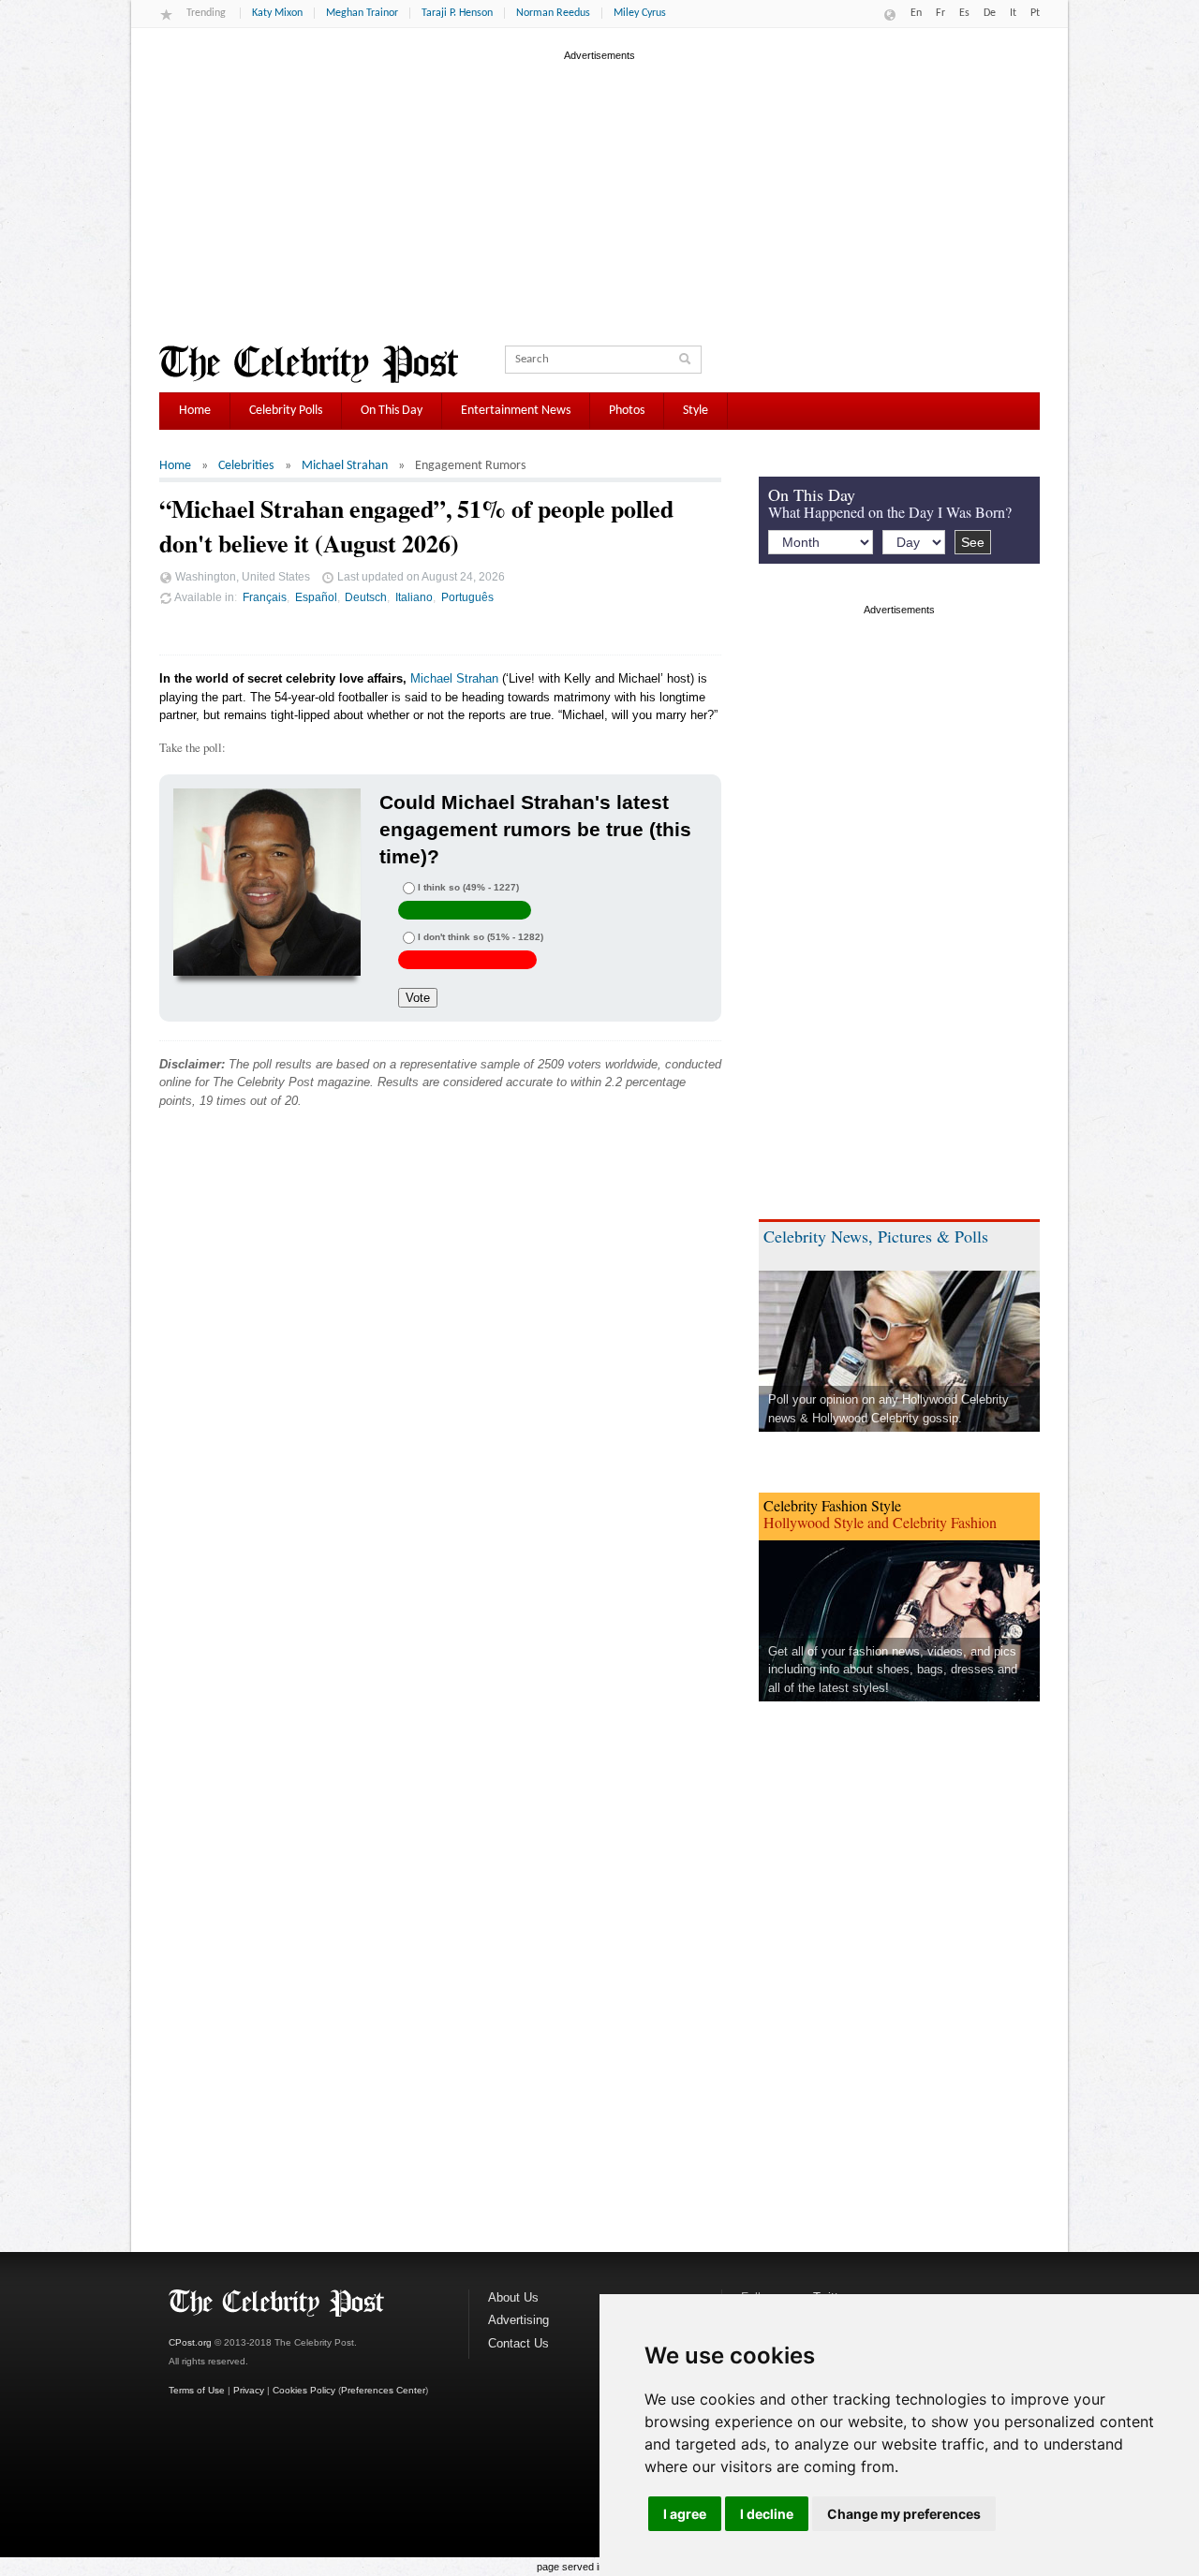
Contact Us (518, 2343)
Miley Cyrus (640, 13)
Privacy (249, 2390)
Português (467, 597)
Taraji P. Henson (457, 13)
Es (964, 13)
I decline (767, 2514)
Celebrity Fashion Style (832, 1505)
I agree (685, 2514)
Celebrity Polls (286, 411)
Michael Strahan (345, 466)
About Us (513, 2297)
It (1013, 13)
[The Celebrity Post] (309, 364)
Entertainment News (516, 411)
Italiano (414, 597)
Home (195, 411)
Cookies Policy (304, 2390)
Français (265, 597)
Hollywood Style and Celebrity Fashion (880, 1522)
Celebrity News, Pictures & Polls (876, 1236)
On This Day (392, 411)
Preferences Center (383, 2390)
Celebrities (246, 466)
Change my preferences (904, 2514)
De (990, 13)
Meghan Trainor (362, 13)
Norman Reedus (553, 13)
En (916, 13)
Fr (940, 13)
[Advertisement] (599, 196)
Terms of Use (197, 2390)
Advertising (518, 2320)
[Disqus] (440, 1408)
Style (696, 411)
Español (316, 597)
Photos (627, 411)
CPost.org (190, 2342)
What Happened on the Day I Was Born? (890, 512)
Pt (1035, 13)
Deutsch (366, 597)
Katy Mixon (277, 13)
